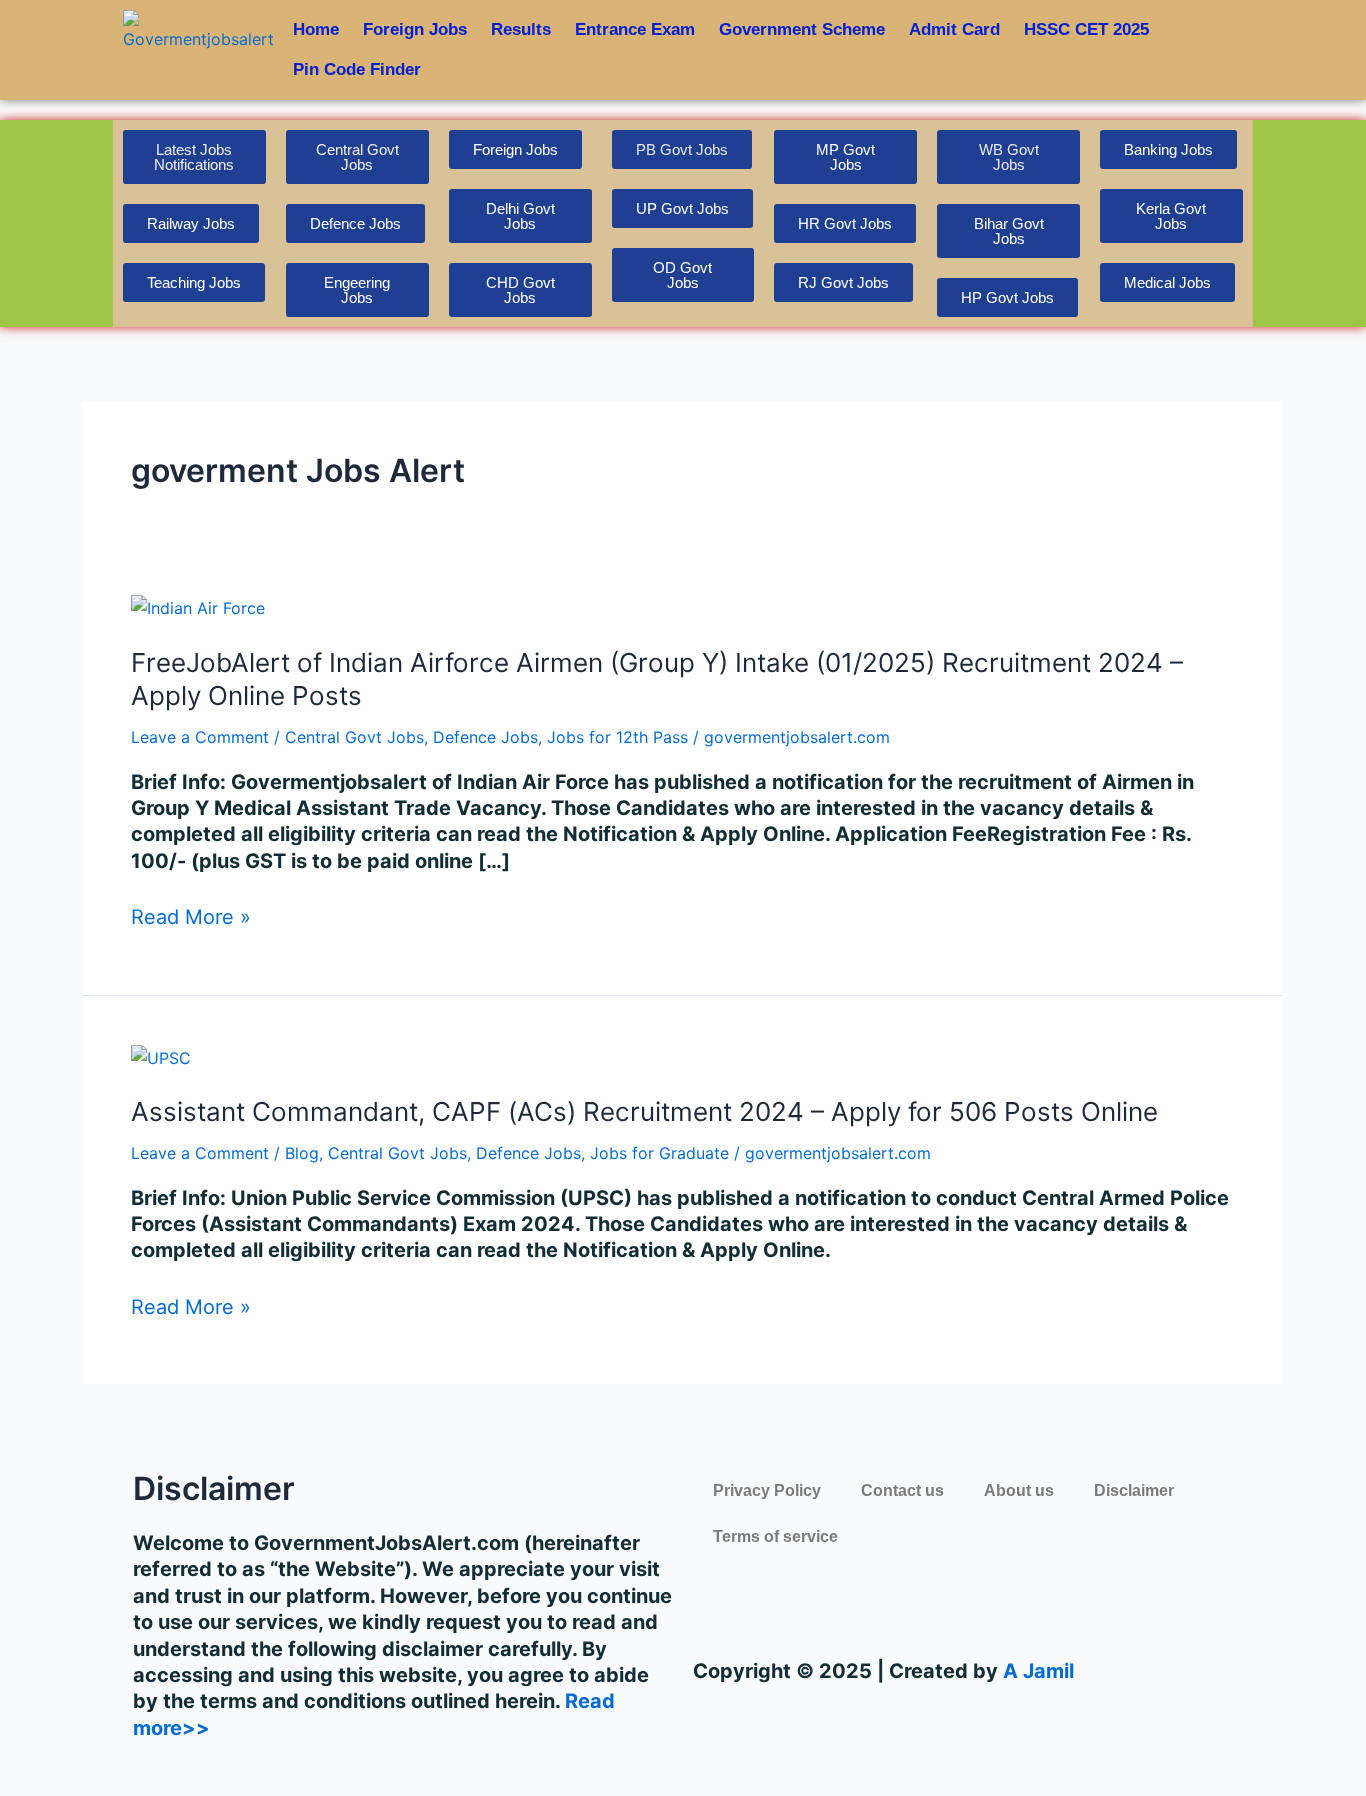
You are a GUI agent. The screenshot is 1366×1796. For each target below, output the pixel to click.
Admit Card (954, 29)
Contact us (902, 1490)
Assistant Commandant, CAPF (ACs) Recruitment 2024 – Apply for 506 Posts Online (644, 1111)
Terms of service (775, 1536)
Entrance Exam (635, 29)
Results (521, 29)
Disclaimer (1134, 1490)
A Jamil (1036, 1671)
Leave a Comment (200, 737)
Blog (302, 1153)
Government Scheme (802, 29)
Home (316, 29)
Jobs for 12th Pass (617, 737)
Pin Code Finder (357, 69)
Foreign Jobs (415, 29)
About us (1019, 1490)
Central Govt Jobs (354, 737)
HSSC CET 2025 (1086, 29)
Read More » (191, 917)
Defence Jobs (485, 737)
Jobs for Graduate (659, 1153)
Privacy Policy (767, 1490)
